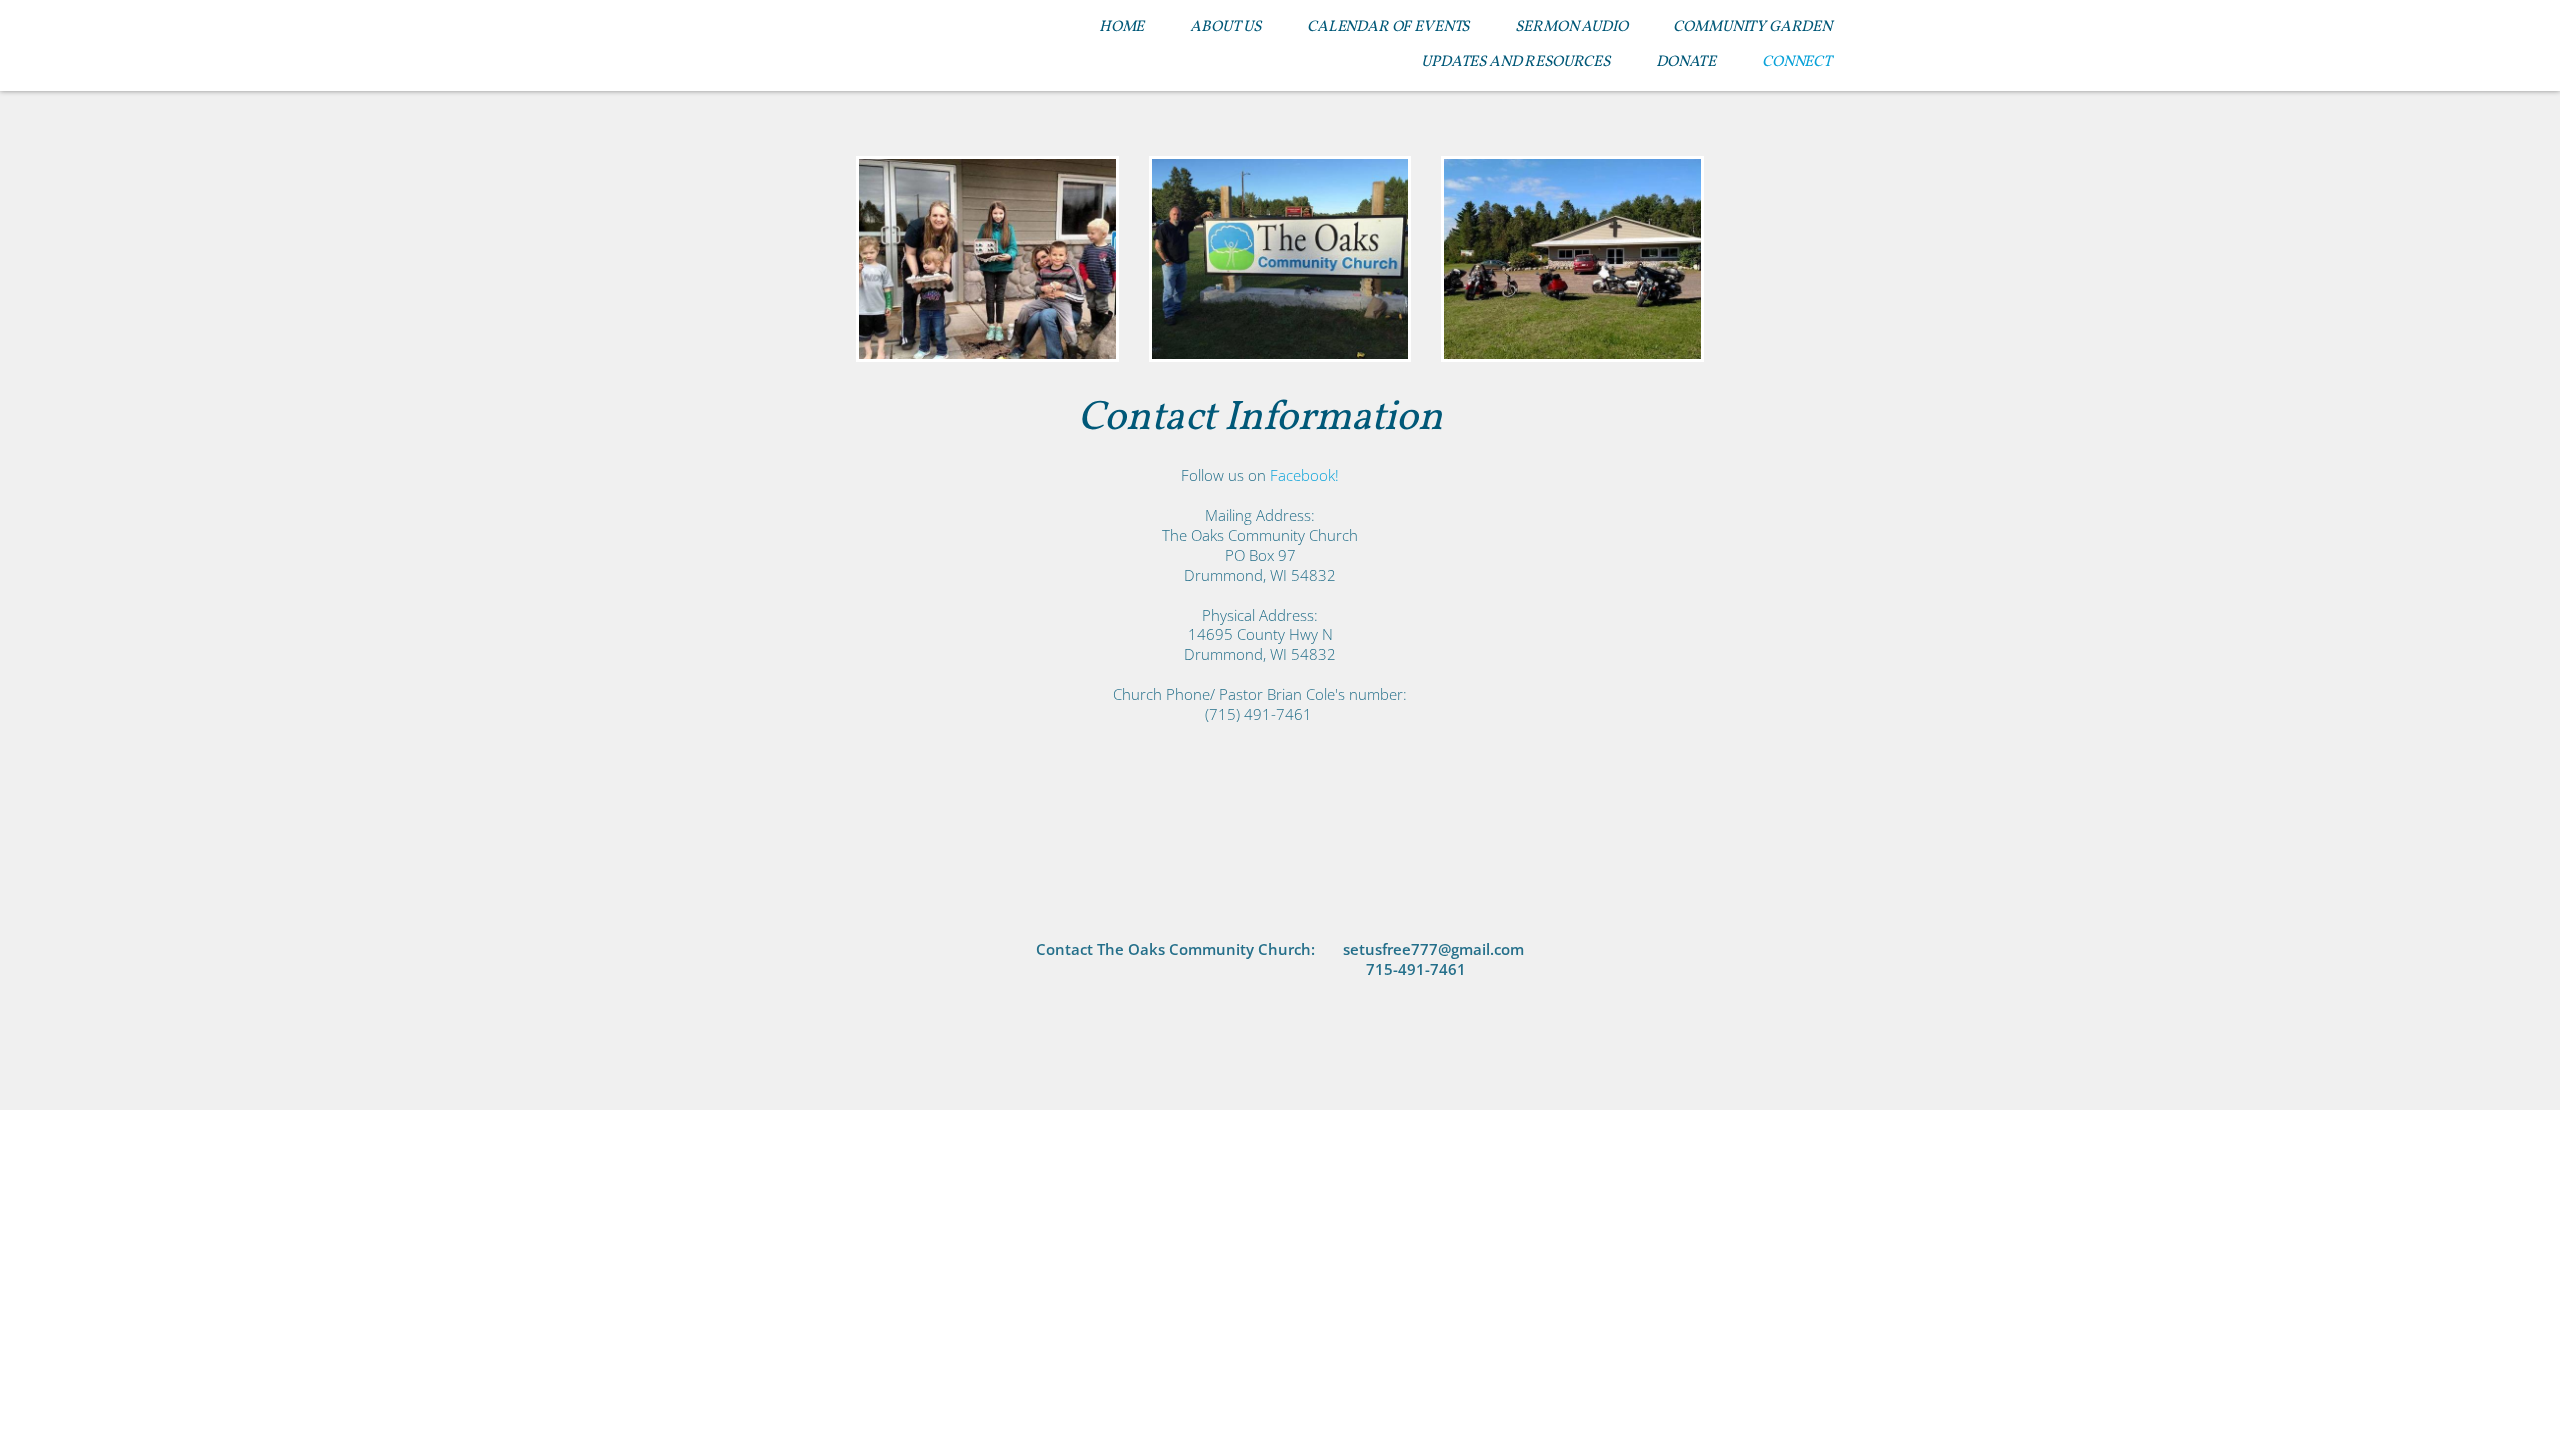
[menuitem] (1121, 27)
